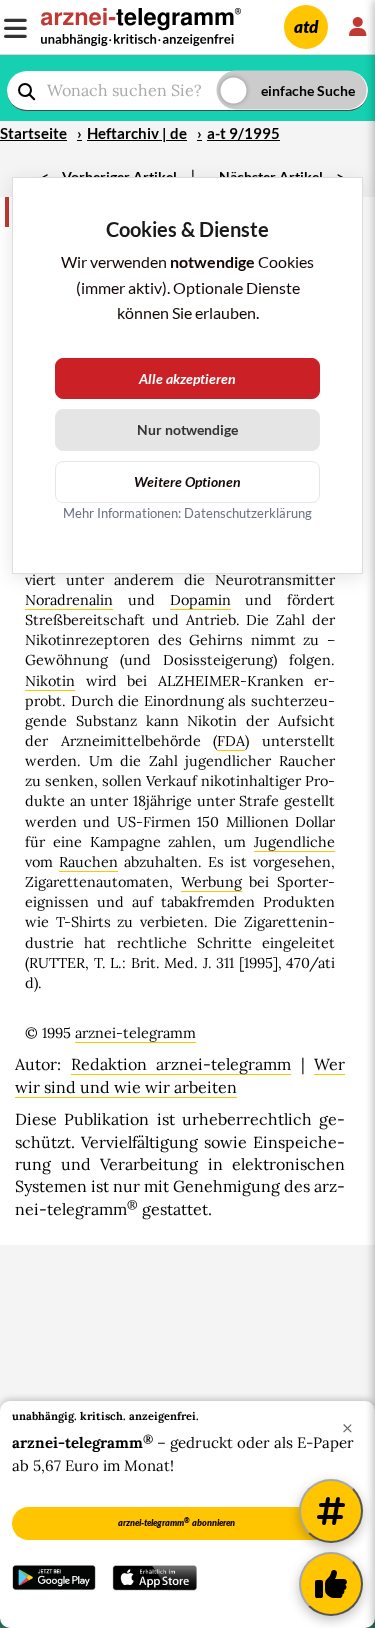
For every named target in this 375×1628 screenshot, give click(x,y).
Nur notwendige (187, 429)
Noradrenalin (69, 600)
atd (306, 26)
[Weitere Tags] (331, 1511)
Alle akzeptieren (187, 378)
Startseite (33, 133)
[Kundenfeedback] (331, 1584)
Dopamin (200, 600)
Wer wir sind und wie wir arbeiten (180, 1075)
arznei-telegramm (135, 1033)
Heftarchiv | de (137, 133)
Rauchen (88, 862)
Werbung (211, 882)
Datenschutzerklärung (248, 513)
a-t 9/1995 (243, 133)
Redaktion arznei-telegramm (181, 1064)
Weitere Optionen (187, 481)
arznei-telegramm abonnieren (176, 1522)
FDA (231, 741)
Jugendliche (294, 842)
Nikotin (50, 681)
